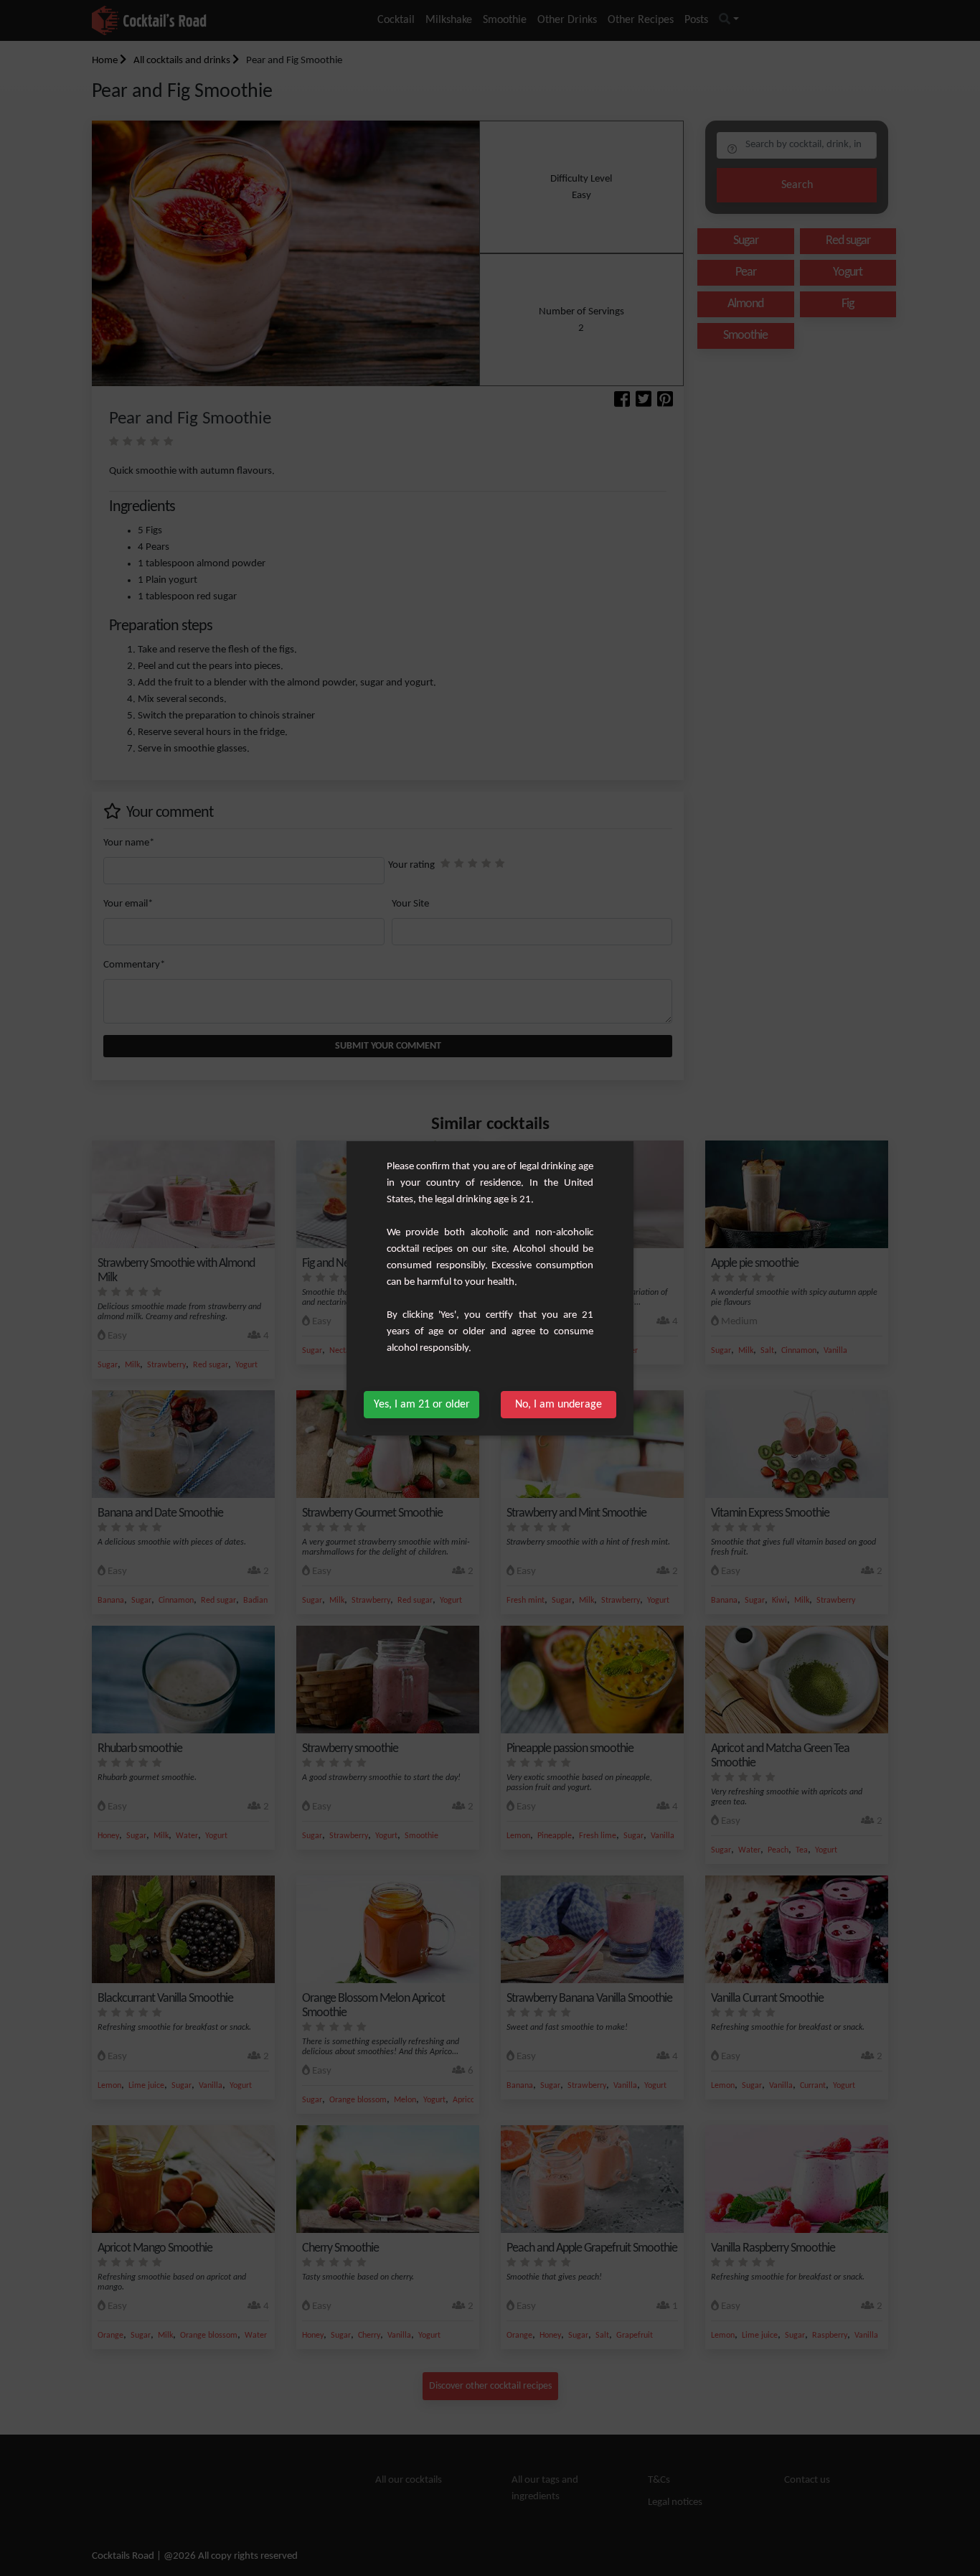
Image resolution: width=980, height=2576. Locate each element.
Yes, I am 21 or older (422, 1405)
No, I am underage (559, 1405)
